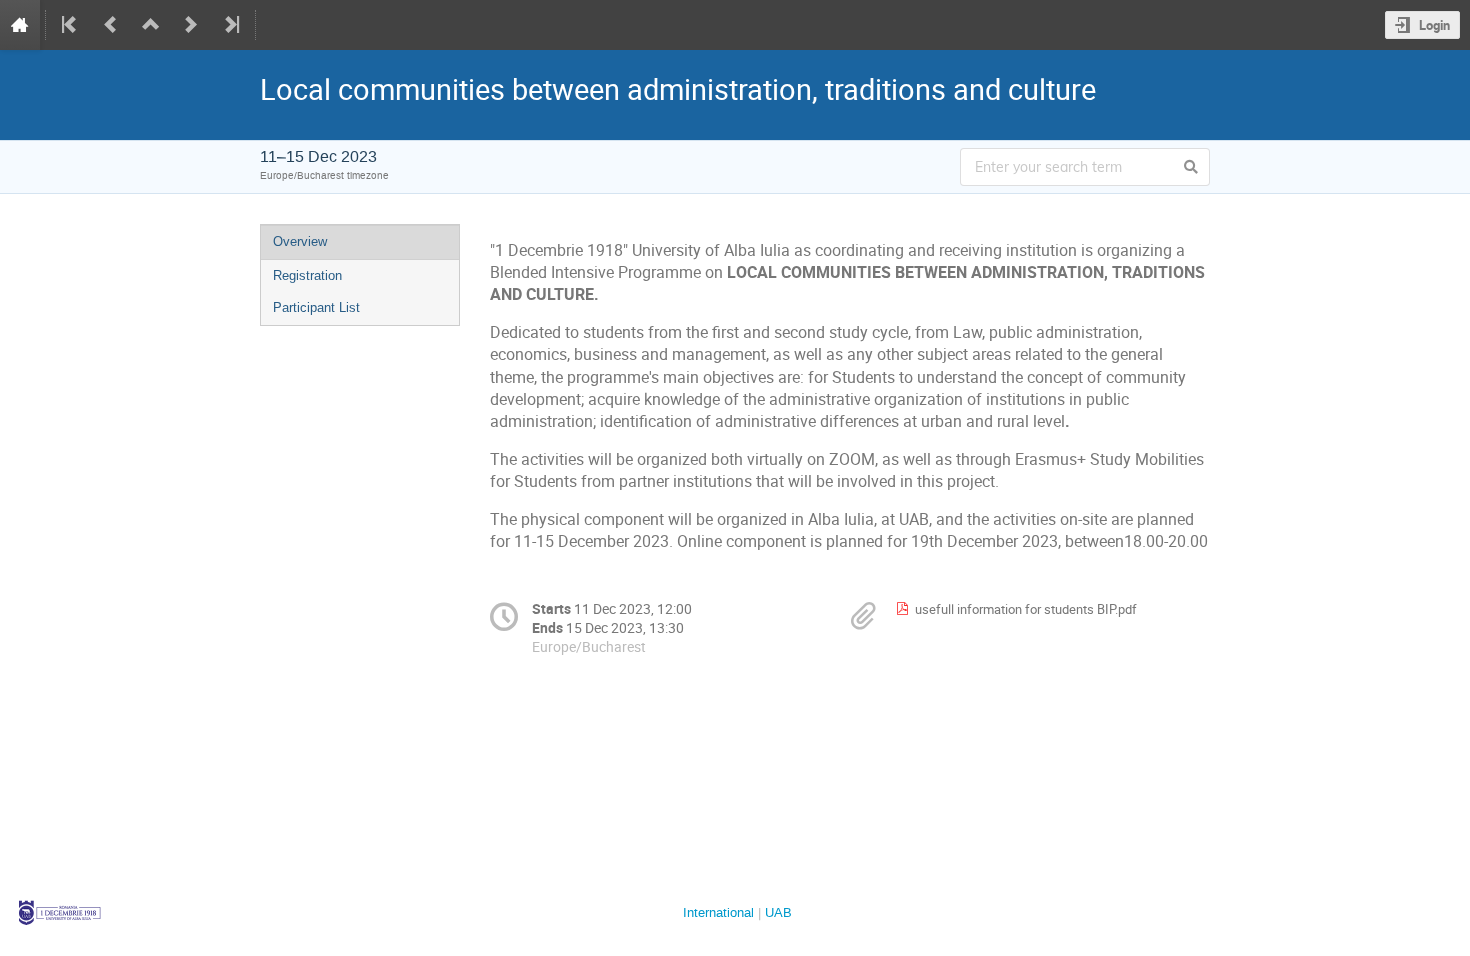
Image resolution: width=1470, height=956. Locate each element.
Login (1434, 25)
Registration (307, 275)
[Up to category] (151, 25)
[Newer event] (191, 25)
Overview (300, 241)
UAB (778, 912)
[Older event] (111, 25)
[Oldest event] (71, 25)
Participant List (316, 307)
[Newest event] (230, 25)
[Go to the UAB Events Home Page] (20, 25)
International (718, 912)
